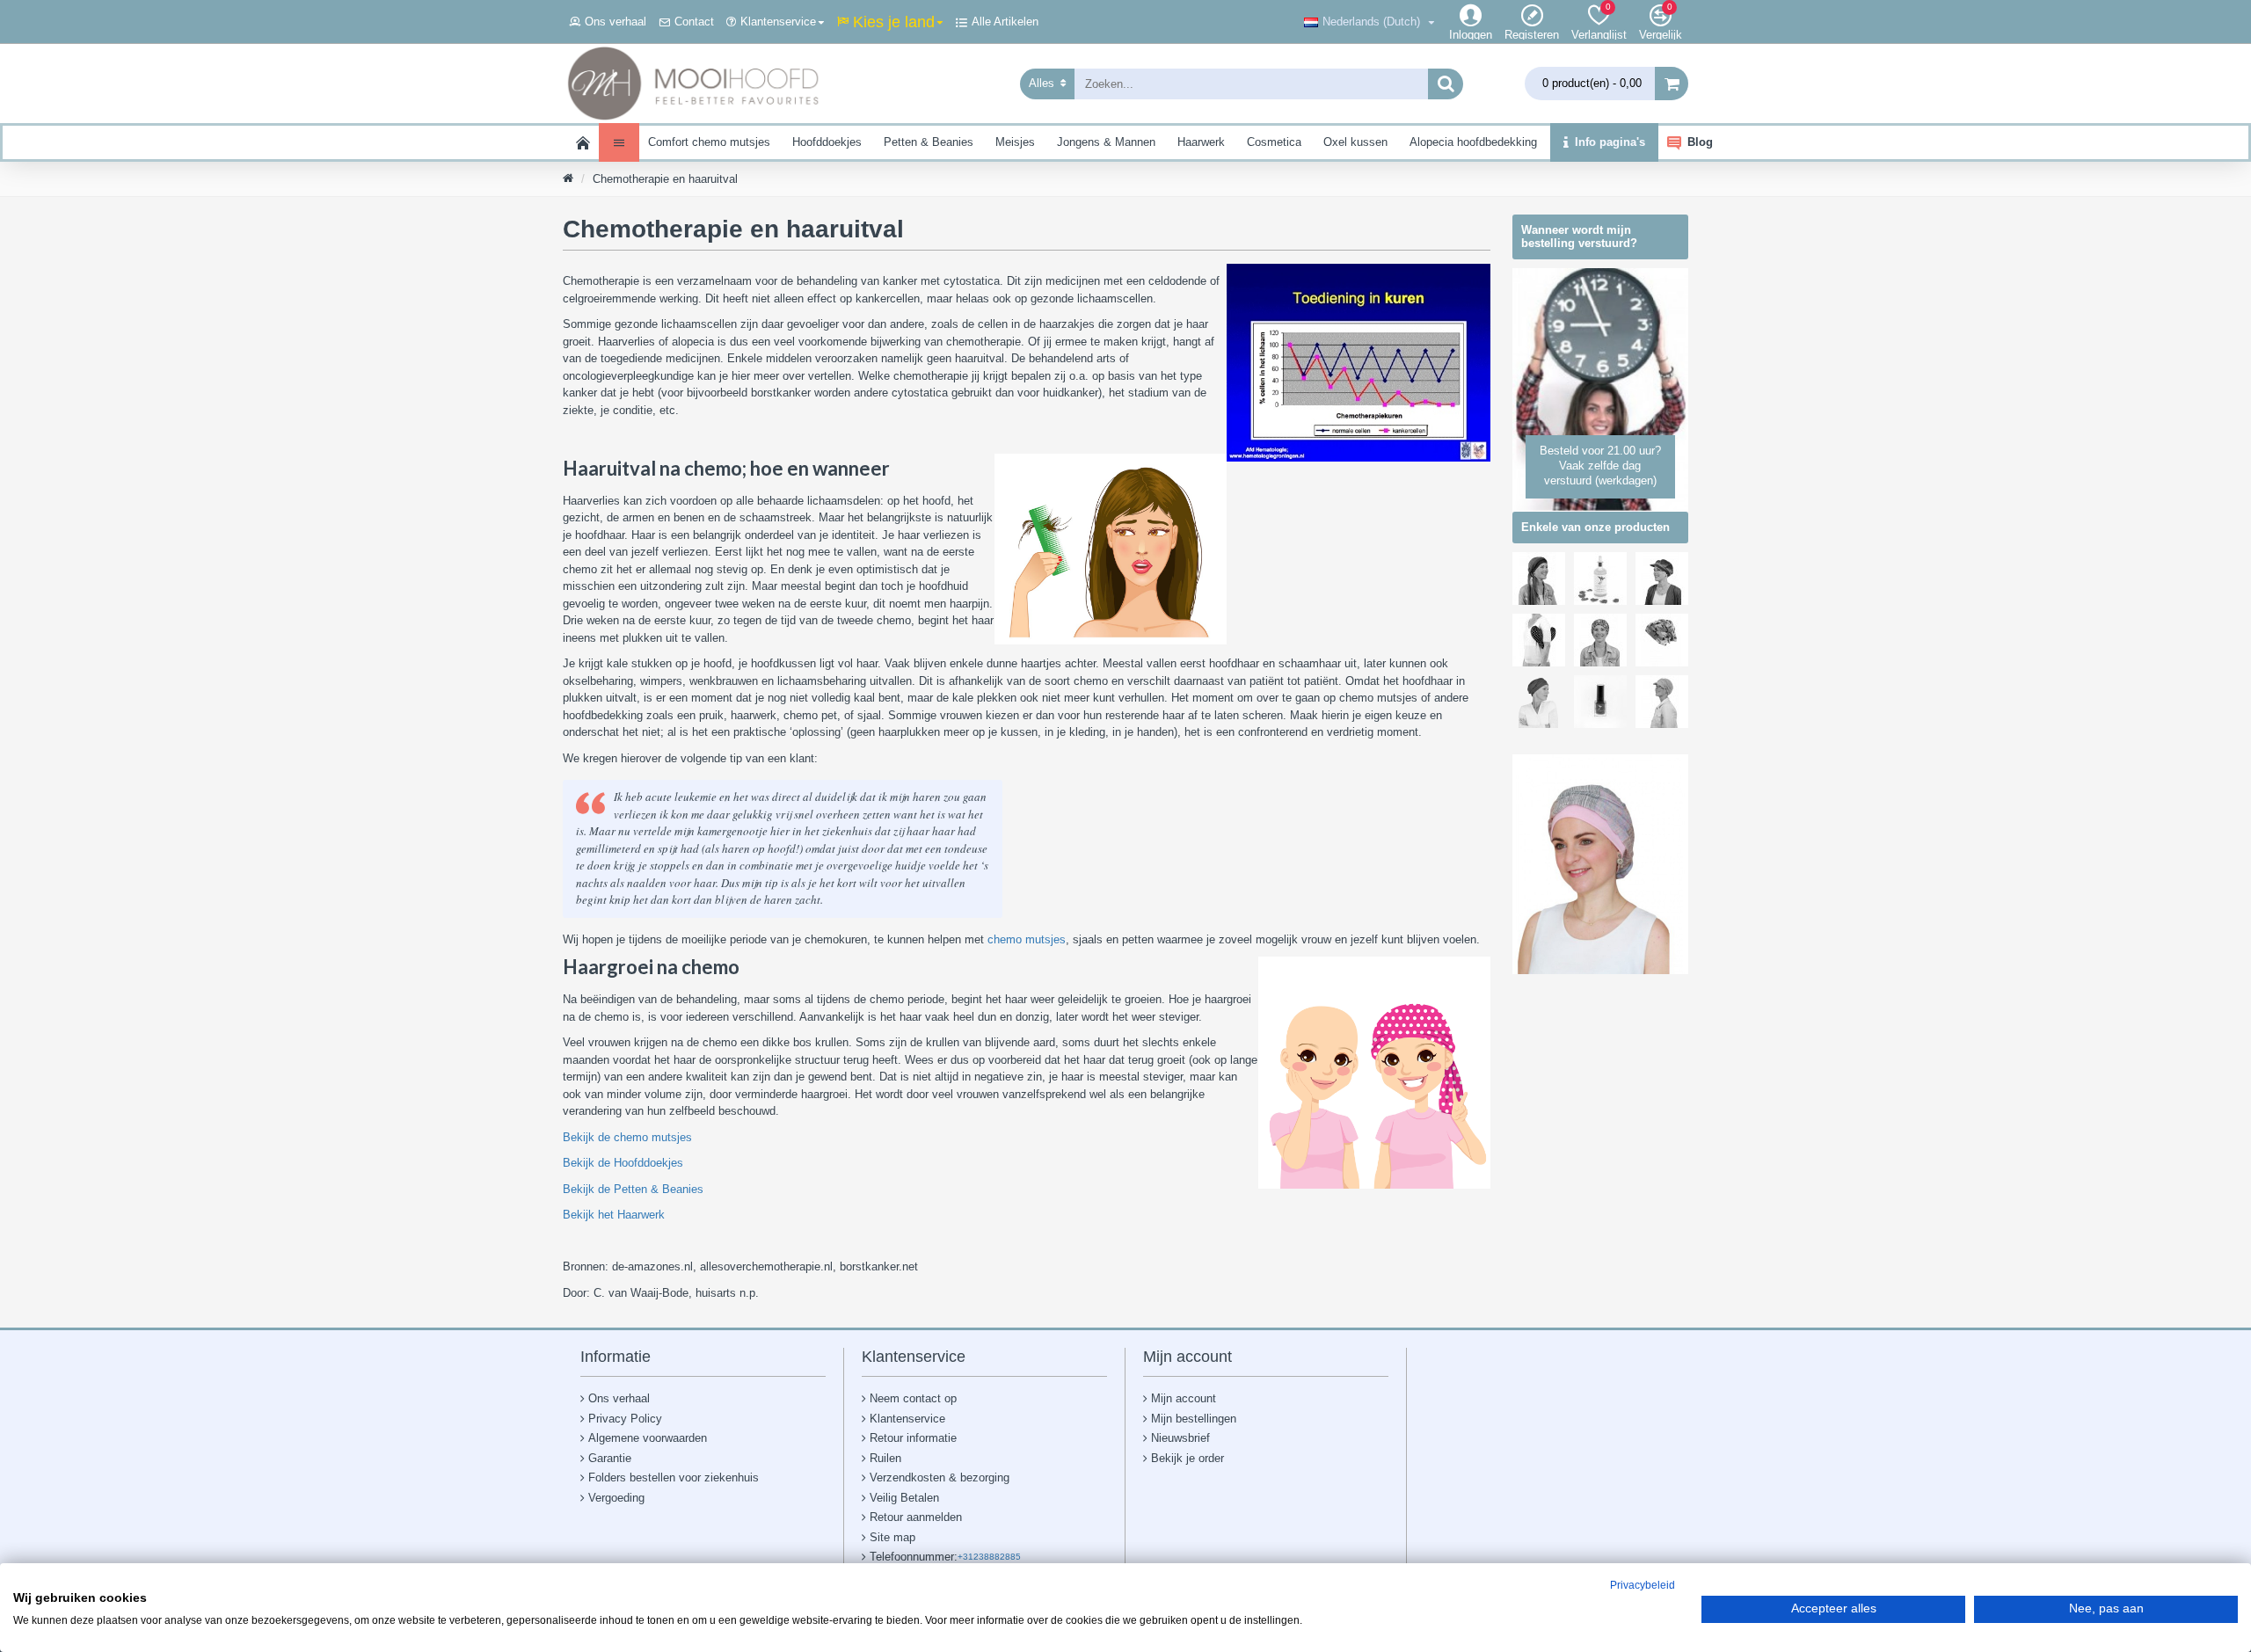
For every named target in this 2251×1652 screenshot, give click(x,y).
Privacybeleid (1643, 1585)
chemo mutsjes (1027, 939)
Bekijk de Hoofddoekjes (623, 1163)
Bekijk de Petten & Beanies (633, 1189)
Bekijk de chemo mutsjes (627, 1137)
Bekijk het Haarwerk (614, 1215)
